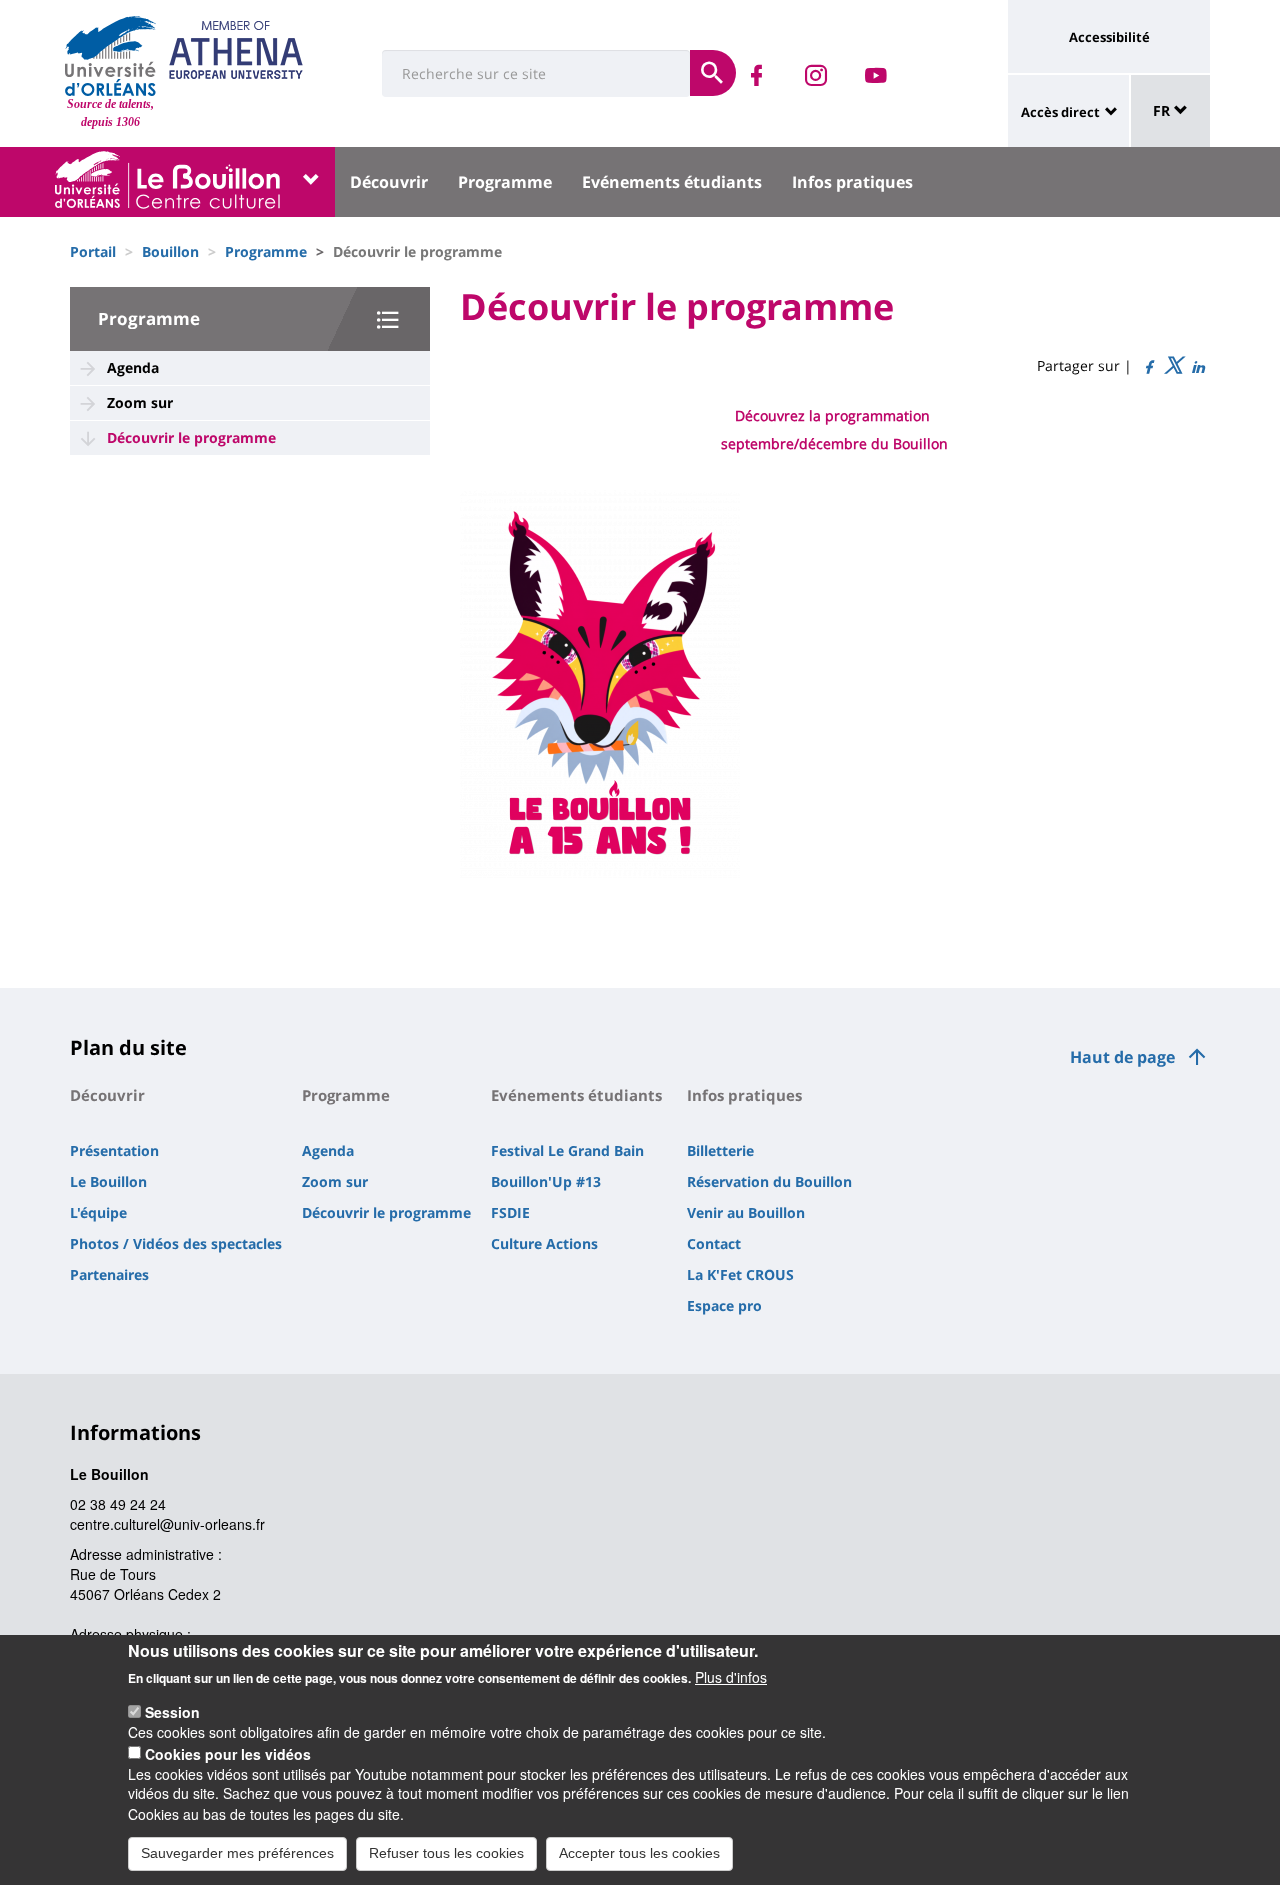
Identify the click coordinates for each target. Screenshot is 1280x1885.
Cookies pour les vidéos (228, 1753)
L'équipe (98, 1212)
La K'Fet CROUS (740, 1274)
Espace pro (724, 1305)
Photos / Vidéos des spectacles (176, 1243)
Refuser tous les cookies (446, 1853)
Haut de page (1122, 1057)
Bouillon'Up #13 (546, 1181)
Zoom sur (140, 402)
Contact (714, 1243)
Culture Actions (544, 1243)
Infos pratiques (852, 182)
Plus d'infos (731, 1677)
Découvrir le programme (191, 437)
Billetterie (720, 1150)
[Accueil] (110, 56)
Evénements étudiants (672, 182)
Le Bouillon (108, 1181)
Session (172, 1712)
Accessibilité (1109, 37)
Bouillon (170, 251)
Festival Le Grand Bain (567, 1150)
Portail (93, 251)
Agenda (133, 367)
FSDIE (510, 1212)
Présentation (114, 1150)
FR (1163, 110)
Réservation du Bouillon (769, 1181)
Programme (505, 182)
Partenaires (109, 1274)
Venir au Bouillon (746, 1212)
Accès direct (1060, 112)
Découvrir (389, 182)
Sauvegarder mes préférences (237, 1853)
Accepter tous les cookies (639, 1853)
